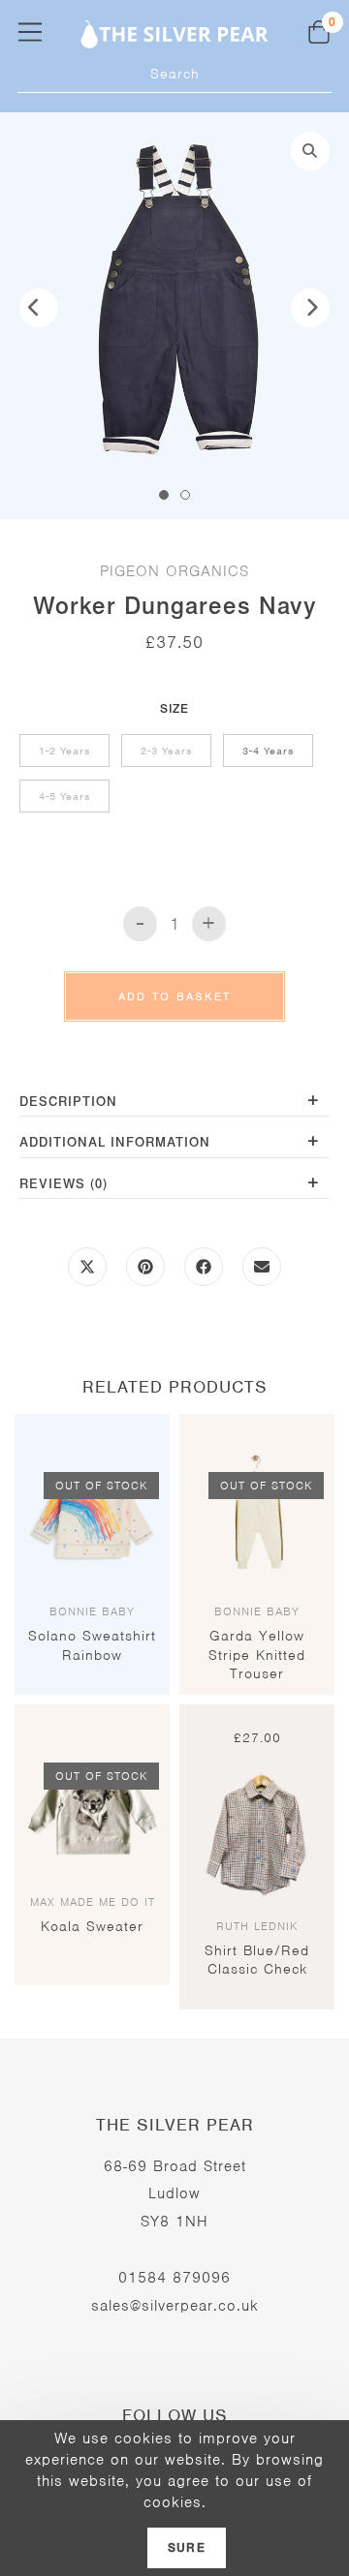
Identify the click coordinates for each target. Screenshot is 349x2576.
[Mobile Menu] (30, 31)
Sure (187, 2548)
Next (310, 308)
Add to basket (174, 997)
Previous (39, 308)
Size (174, 709)
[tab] (174, 1104)
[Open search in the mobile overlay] (174, 74)
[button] (310, 151)
